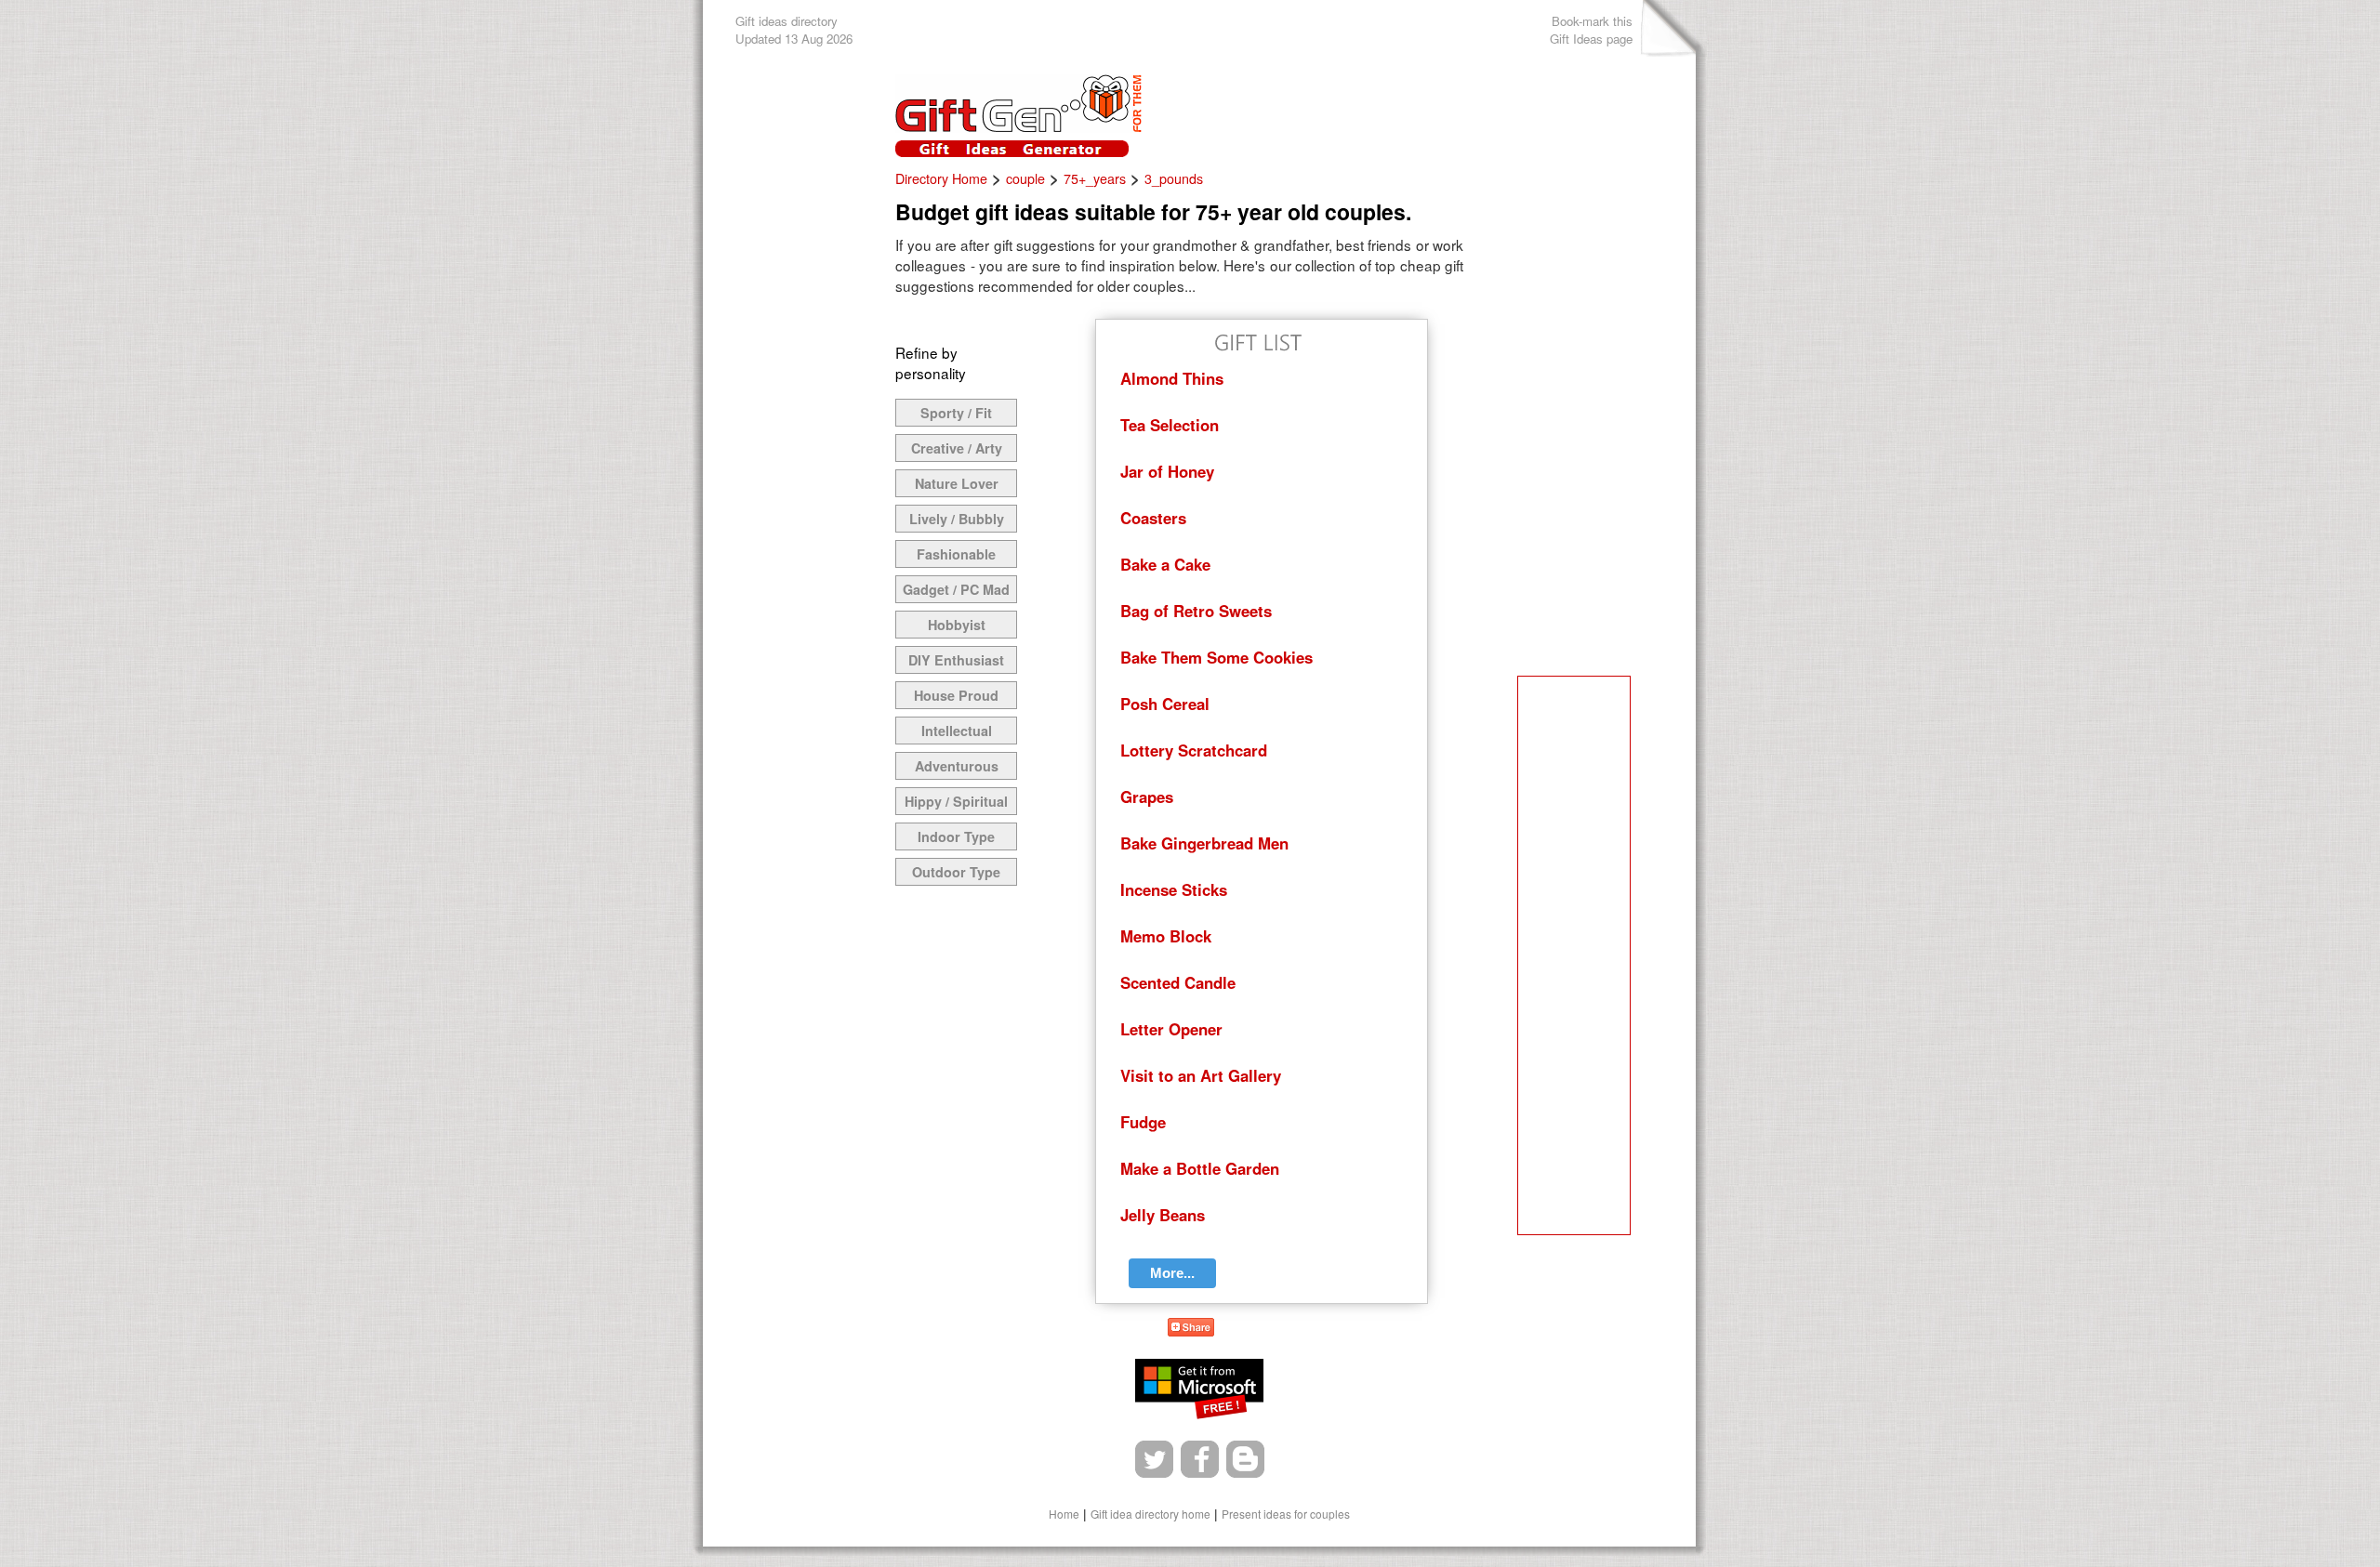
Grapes (1147, 797)
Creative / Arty (957, 448)
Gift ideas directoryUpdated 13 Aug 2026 (794, 30)
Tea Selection (1170, 425)
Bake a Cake (1165, 564)
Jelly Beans (1163, 1215)
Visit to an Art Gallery (1201, 1075)
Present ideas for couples (1286, 1514)
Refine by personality (931, 362)
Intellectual (957, 731)
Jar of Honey (1167, 471)
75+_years (1095, 178)
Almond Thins (1172, 378)
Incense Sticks (1174, 889)
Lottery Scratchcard (1194, 750)
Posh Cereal (1165, 704)
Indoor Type (956, 836)
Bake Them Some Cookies (1216, 657)
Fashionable (956, 554)
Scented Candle (1178, 982)
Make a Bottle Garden (1200, 1168)
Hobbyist (957, 625)
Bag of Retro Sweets (1196, 611)
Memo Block (1166, 936)
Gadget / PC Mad (956, 589)
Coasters (1153, 518)
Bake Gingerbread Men (1204, 843)
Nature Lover (957, 483)
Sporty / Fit (956, 413)
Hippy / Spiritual (956, 801)
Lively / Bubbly (957, 519)
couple (1025, 178)
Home (1064, 1514)
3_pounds (1174, 178)
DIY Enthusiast (956, 660)
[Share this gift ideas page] (1191, 1330)
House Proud (956, 695)
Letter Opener (1171, 1029)
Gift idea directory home (1150, 1514)
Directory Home (941, 178)
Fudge (1143, 1122)
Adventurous (957, 766)
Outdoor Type (956, 872)
